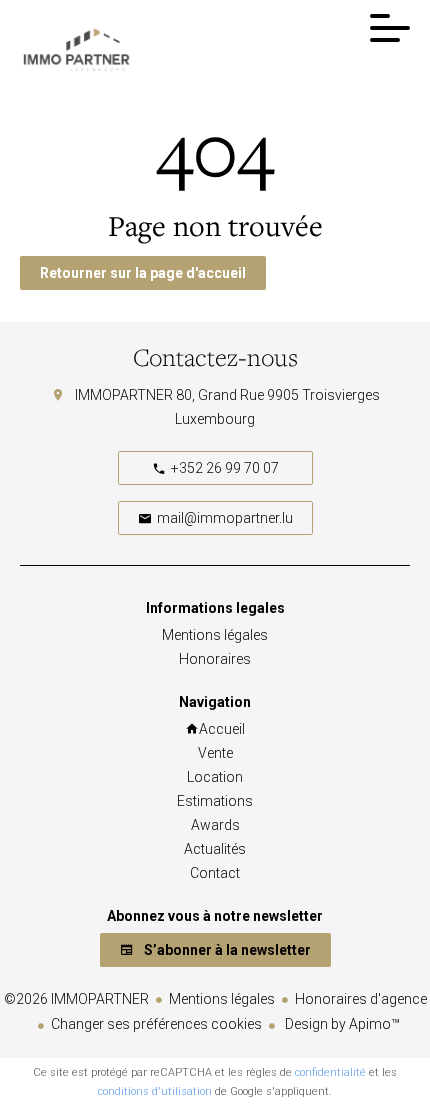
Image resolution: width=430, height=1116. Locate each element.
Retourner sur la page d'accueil (143, 273)
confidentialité (330, 1072)
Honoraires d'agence (361, 999)
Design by (341, 1024)
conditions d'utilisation (155, 1091)
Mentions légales (222, 999)
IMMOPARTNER (124, 395)
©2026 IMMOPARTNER (76, 999)
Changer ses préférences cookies (156, 1024)
